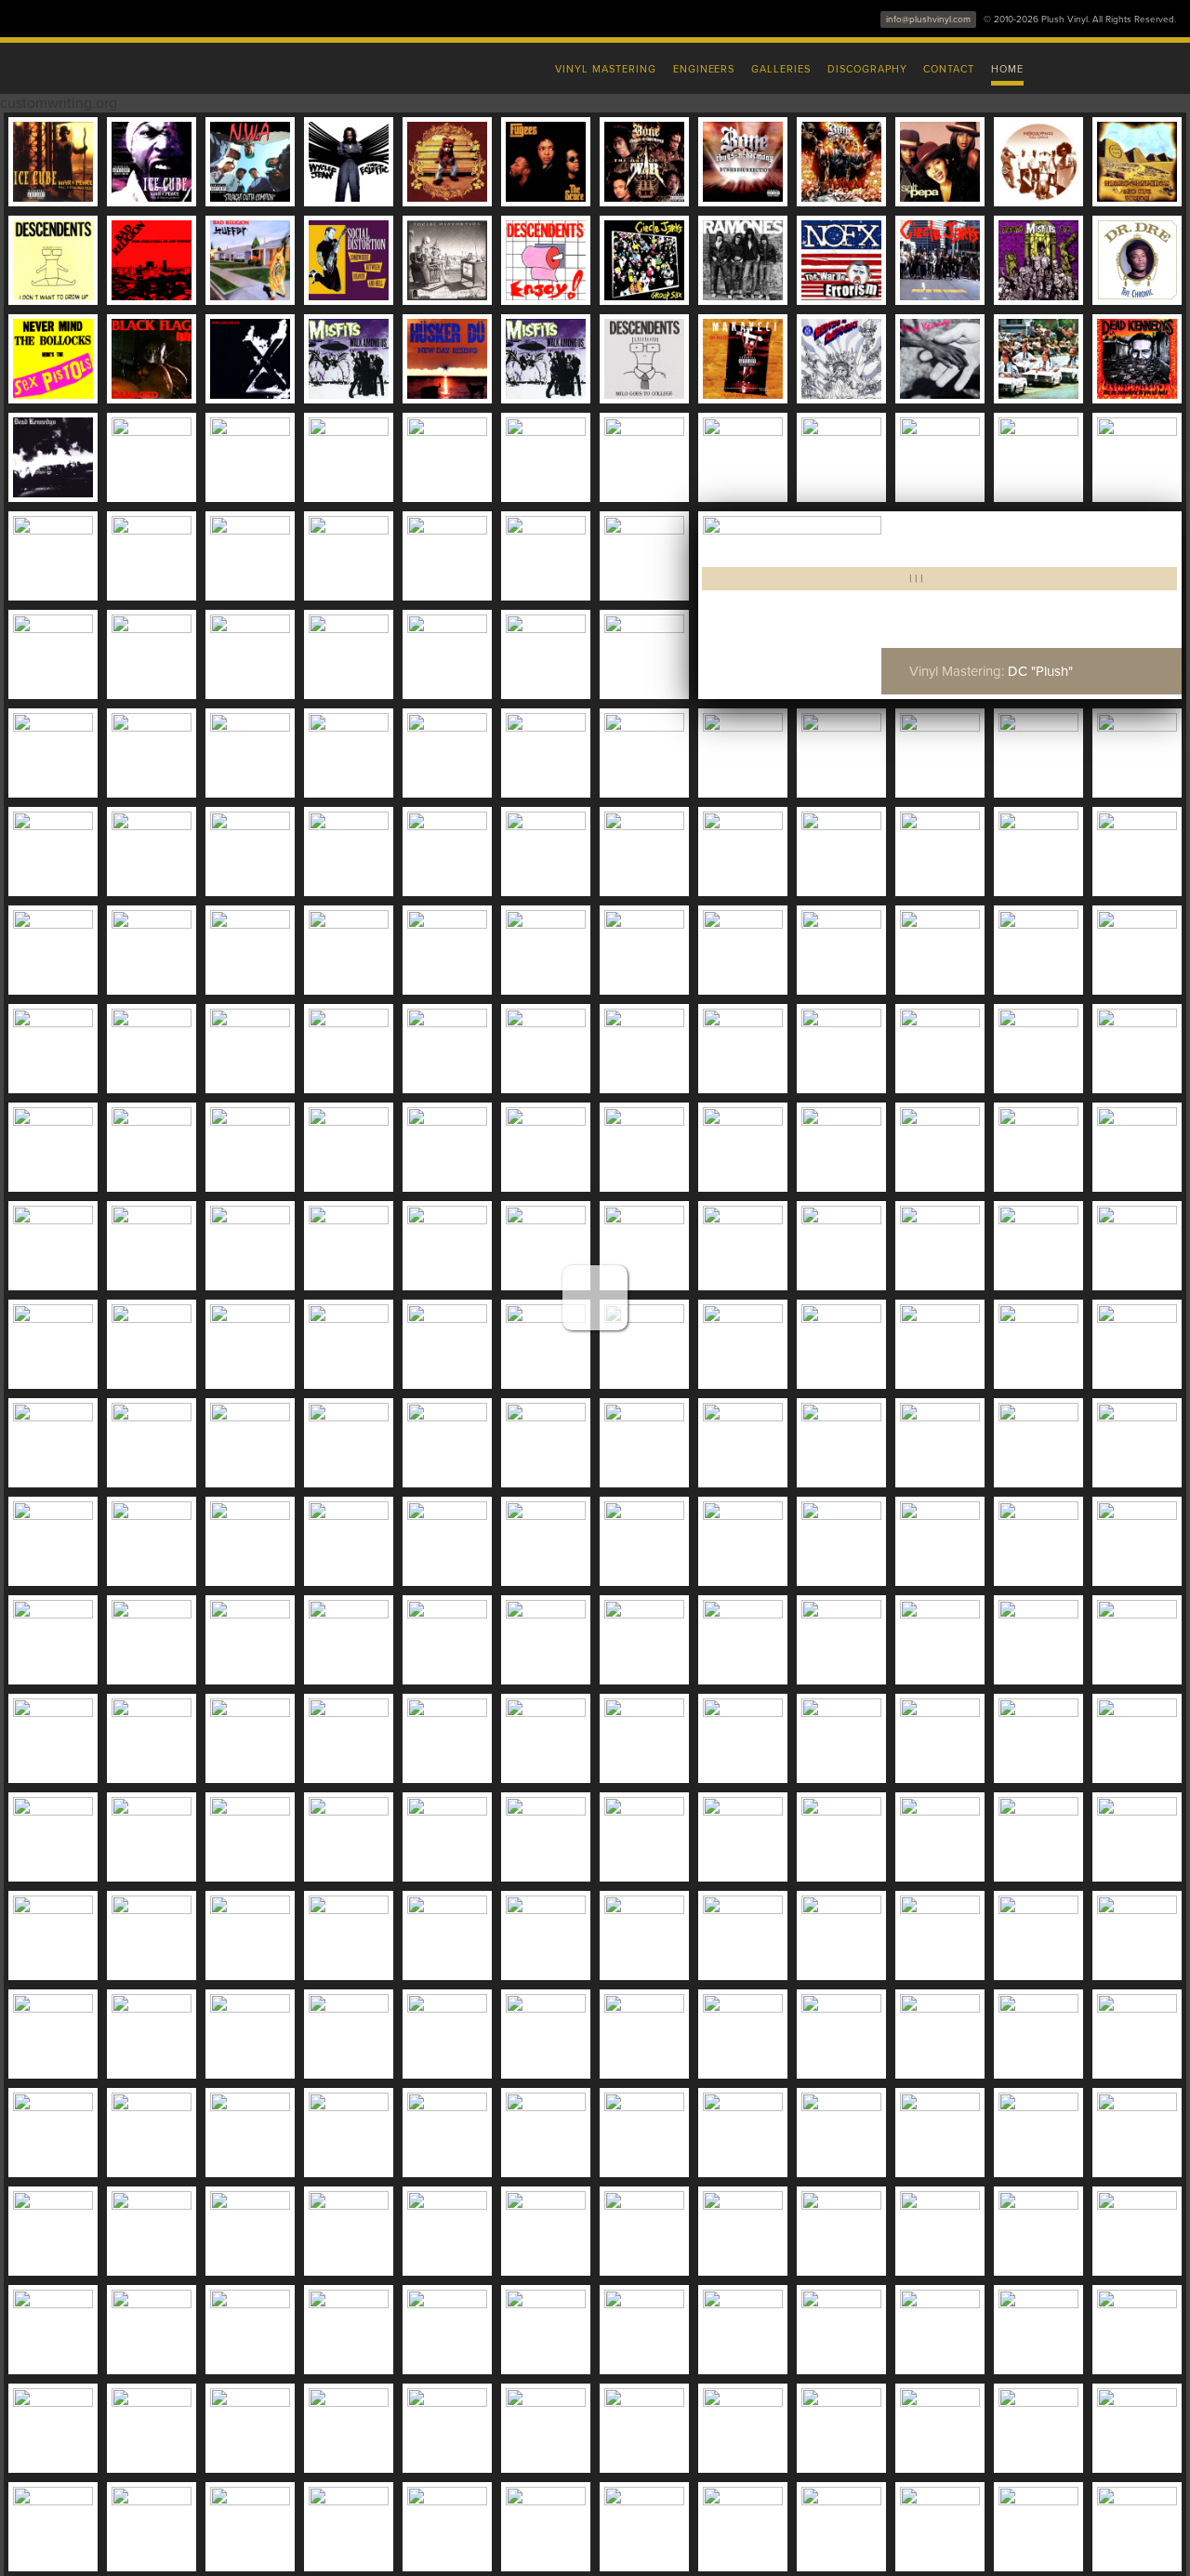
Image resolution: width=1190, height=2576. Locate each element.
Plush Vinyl (205, 65)
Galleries (781, 69)
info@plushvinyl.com (928, 20)
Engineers (704, 69)
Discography (867, 69)
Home (1007, 69)
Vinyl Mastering (605, 69)
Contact (949, 69)
